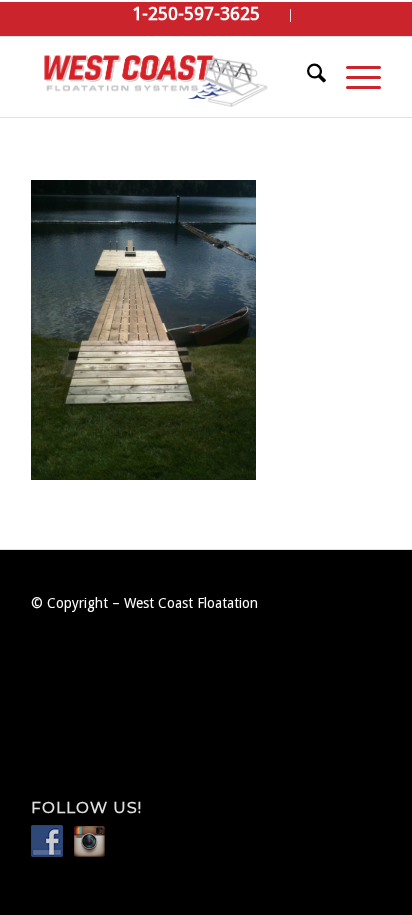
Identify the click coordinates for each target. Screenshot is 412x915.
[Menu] (353, 77)
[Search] (306, 77)
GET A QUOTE (196, 43)
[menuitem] (196, 15)
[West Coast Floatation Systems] (171, 77)
